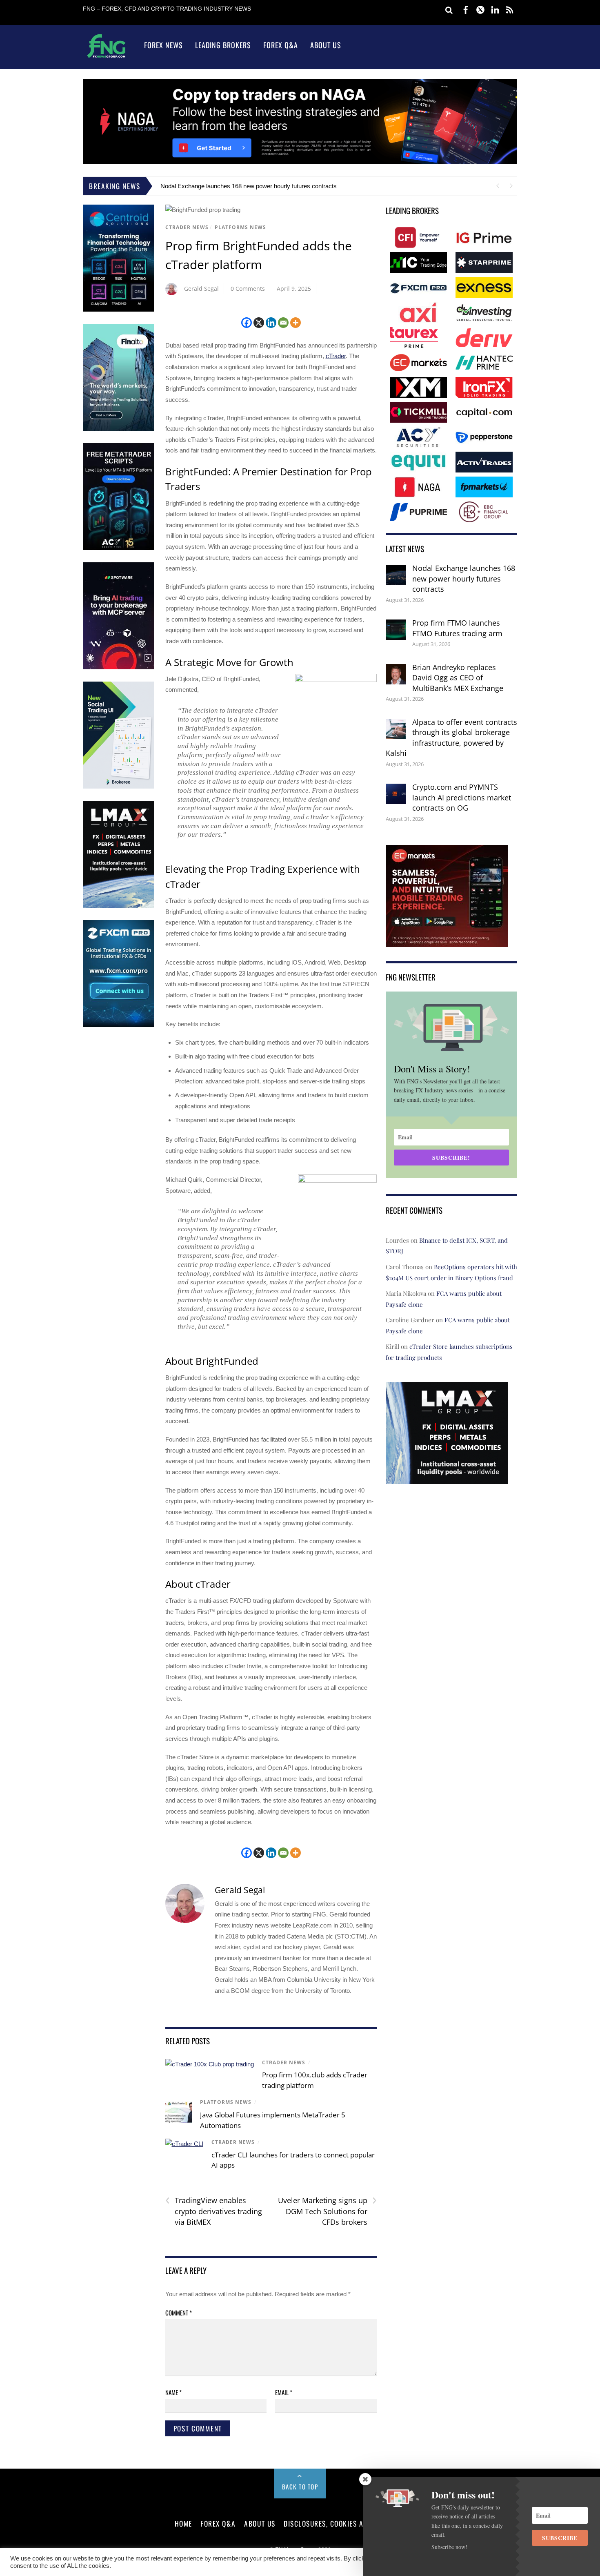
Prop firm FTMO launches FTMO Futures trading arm (457, 628)
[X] (259, 323)
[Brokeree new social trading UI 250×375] (119, 787)
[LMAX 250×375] (119, 906)
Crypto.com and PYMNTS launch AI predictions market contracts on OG (462, 797)
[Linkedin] (271, 323)
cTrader (336, 356)
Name (173, 2392)
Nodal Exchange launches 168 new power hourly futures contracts (249, 186)
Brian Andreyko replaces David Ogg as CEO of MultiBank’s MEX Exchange (458, 678)
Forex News (163, 45)
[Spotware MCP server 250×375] (119, 667)
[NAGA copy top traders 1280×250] (300, 162)
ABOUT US (260, 2523)
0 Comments (248, 289)
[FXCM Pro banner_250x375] (119, 1025)
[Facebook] (247, 323)
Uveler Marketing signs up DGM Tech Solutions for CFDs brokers (327, 2211)
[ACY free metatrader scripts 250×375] (119, 548)
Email (284, 2392)
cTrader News (187, 227)
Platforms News (240, 227)
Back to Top (300, 2487)
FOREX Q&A (218, 2523)
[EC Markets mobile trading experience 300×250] (447, 941)
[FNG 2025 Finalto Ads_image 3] (119, 429)
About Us (326, 45)
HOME (183, 2523)
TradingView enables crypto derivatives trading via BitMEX (214, 2211)
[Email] (283, 323)
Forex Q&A (281, 45)
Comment (179, 2313)
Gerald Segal (201, 289)
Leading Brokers (223, 45)
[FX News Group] (106, 57)
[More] (296, 323)
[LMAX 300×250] (447, 1478)
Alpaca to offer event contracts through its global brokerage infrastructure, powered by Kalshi (451, 738)
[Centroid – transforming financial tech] (119, 310)
